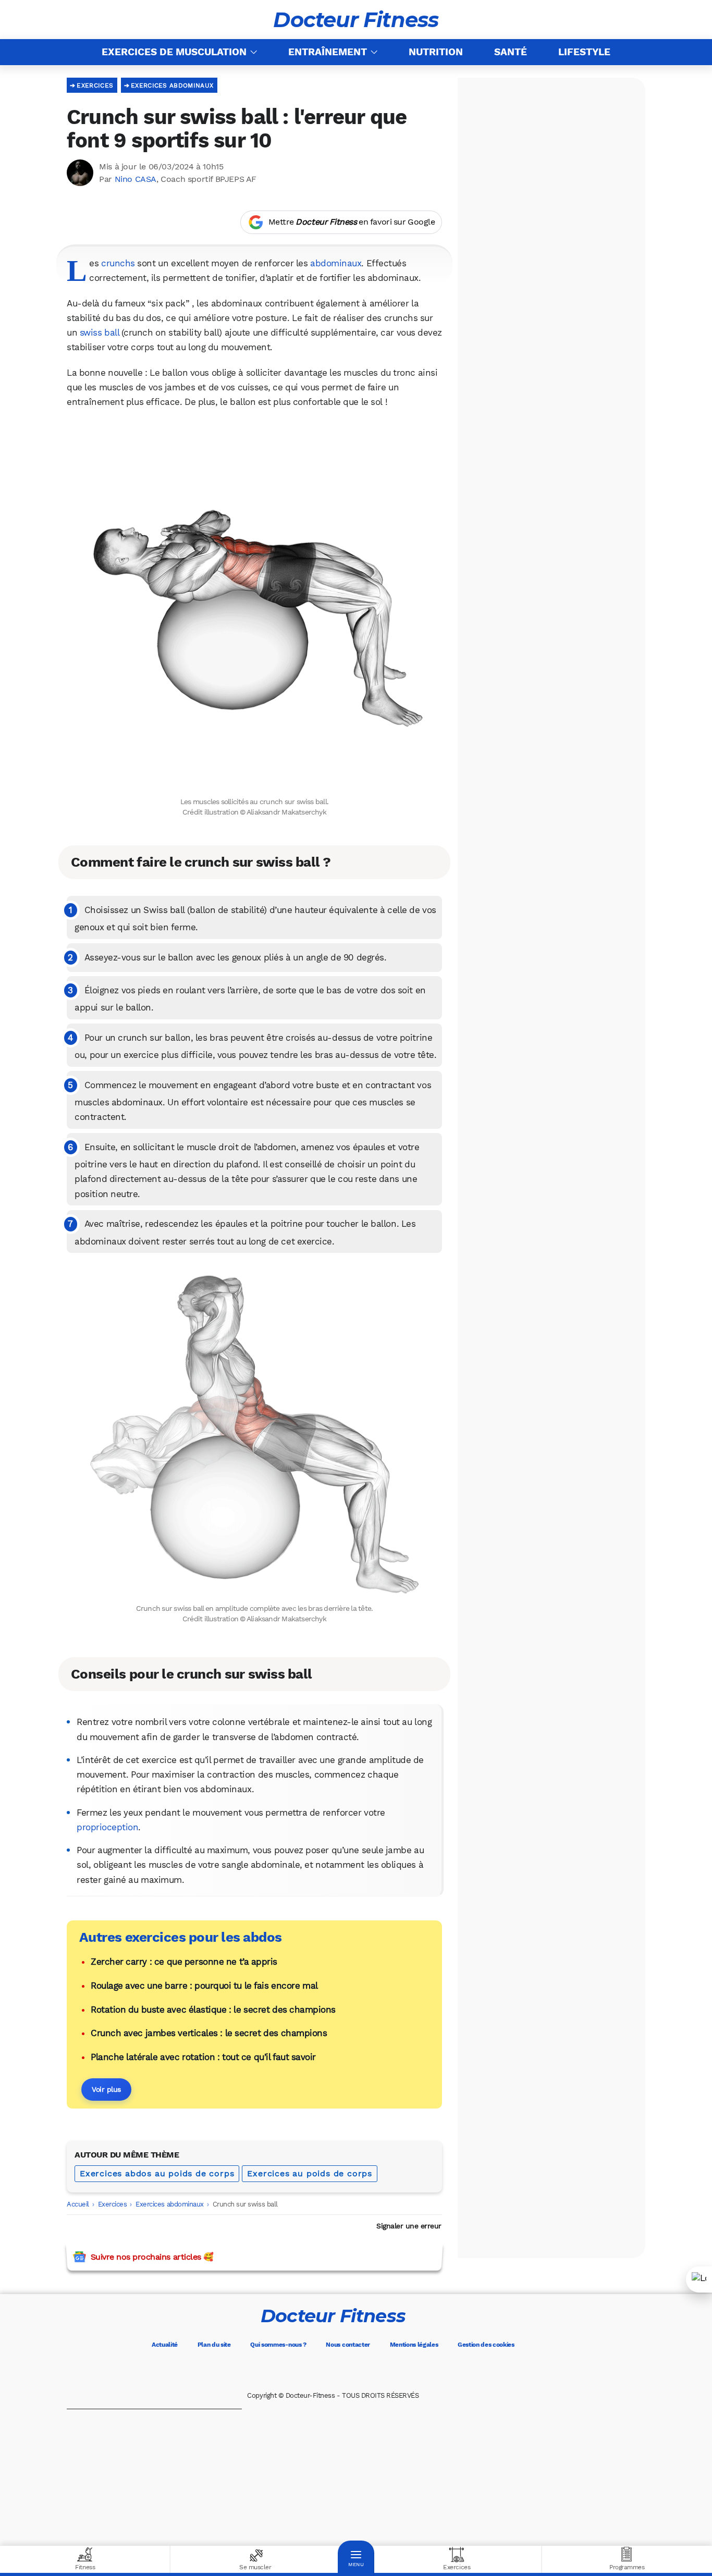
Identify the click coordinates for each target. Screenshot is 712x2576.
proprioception (107, 1827)
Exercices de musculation (174, 52)
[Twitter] (318, 2370)
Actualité (165, 2345)
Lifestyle (584, 52)
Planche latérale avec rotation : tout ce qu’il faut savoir (203, 2057)
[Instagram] (348, 2370)
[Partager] (699, 2279)
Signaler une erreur (409, 2226)
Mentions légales (414, 2345)
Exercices (95, 85)
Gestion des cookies (486, 2345)
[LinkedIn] (377, 2370)
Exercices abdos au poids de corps (157, 2173)
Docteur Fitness (356, 20)
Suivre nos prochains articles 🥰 (152, 2257)
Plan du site (214, 2345)
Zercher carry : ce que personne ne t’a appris (184, 1962)
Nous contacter (348, 2345)
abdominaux (336, 263)
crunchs (118, 263)
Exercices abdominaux (172, 85)
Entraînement (328, 52)
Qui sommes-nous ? (278, 2345)
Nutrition (436, 52)
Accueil (78, 2204)
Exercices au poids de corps (310, 2173)
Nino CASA (136, 179)
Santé (511, 52)
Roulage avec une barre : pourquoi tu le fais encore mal (204, 1986)
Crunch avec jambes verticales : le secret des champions (209, 2033)
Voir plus (106, 2089)
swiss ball (99, 332)
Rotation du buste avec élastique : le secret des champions (213, 2010)
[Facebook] (289, 2370)
